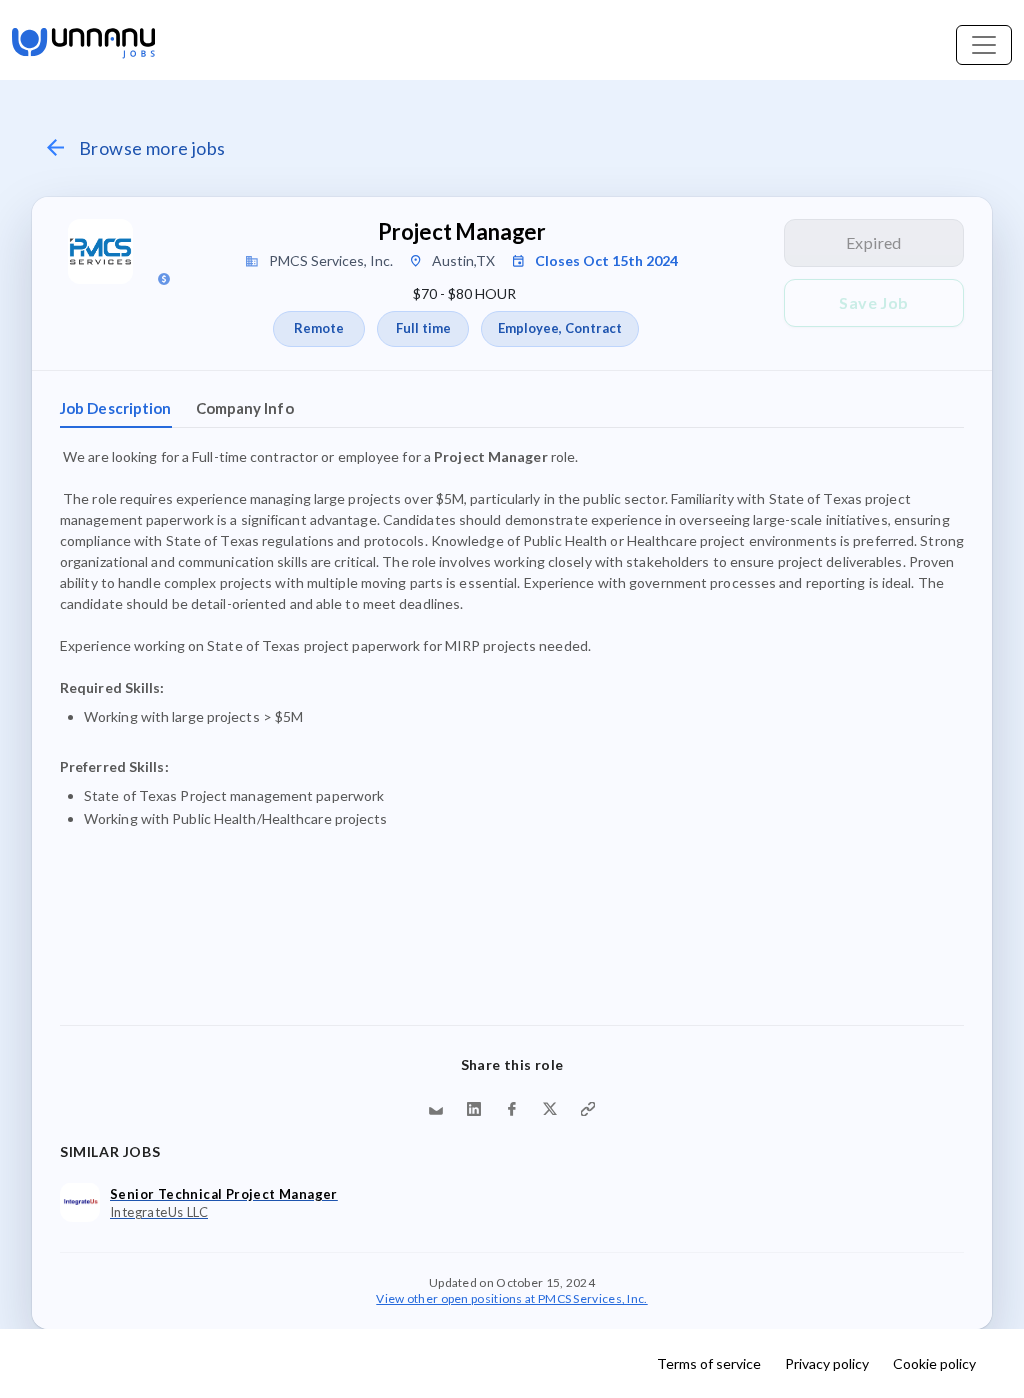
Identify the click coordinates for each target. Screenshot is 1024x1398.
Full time (423, 328)
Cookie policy (934, 1363)
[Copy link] (588, 1109)
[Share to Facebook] (512, 1109)
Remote (319, 328)
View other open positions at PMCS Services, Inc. (511, 1298)
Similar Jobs (110, 1151)
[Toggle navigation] (984, 45)
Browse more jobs (152, 148)
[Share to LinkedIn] (474, 1109)
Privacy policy (827, 1363)
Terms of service (709, 1363)
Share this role (512, 1064)
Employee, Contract (560, 328)
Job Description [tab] (116, 408)
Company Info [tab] (245, 408)
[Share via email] (436, 1109)
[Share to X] (550, 1109)
